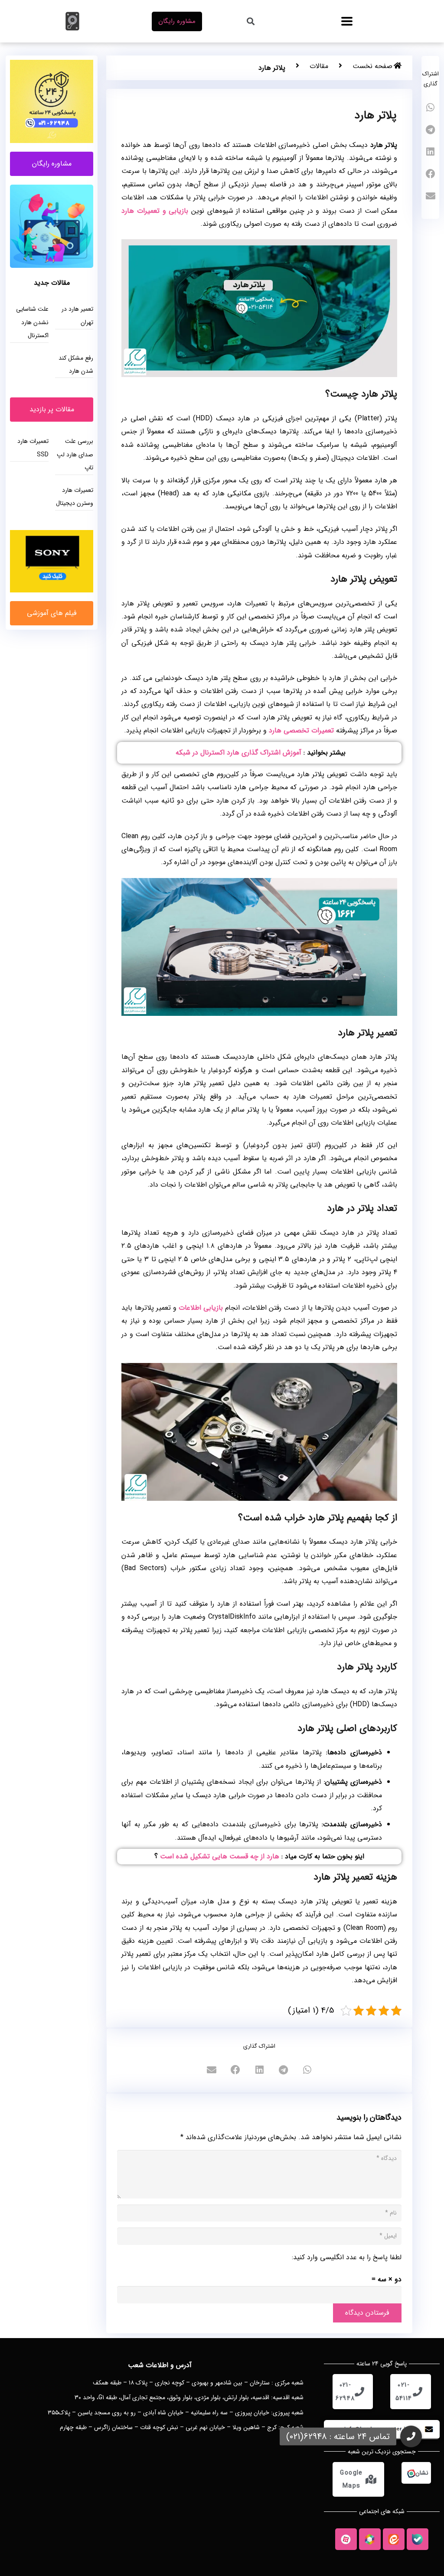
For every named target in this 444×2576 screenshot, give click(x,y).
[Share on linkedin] (430, 152)
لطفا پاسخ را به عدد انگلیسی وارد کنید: (347, 2257)
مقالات (319, 66)
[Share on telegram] (430, 130)
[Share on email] (430, 196)
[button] (347, 21)
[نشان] (411, 2473)
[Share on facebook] (430, 174)
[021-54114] (418, 2392)
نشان (422, 2473)
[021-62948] (359, 2392)
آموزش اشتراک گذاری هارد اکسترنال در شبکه (238, 753)
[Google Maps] (371, 2479)
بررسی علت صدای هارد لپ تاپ (75, 454)
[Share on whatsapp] (430, 108)
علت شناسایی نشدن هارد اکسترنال (32, 322)
